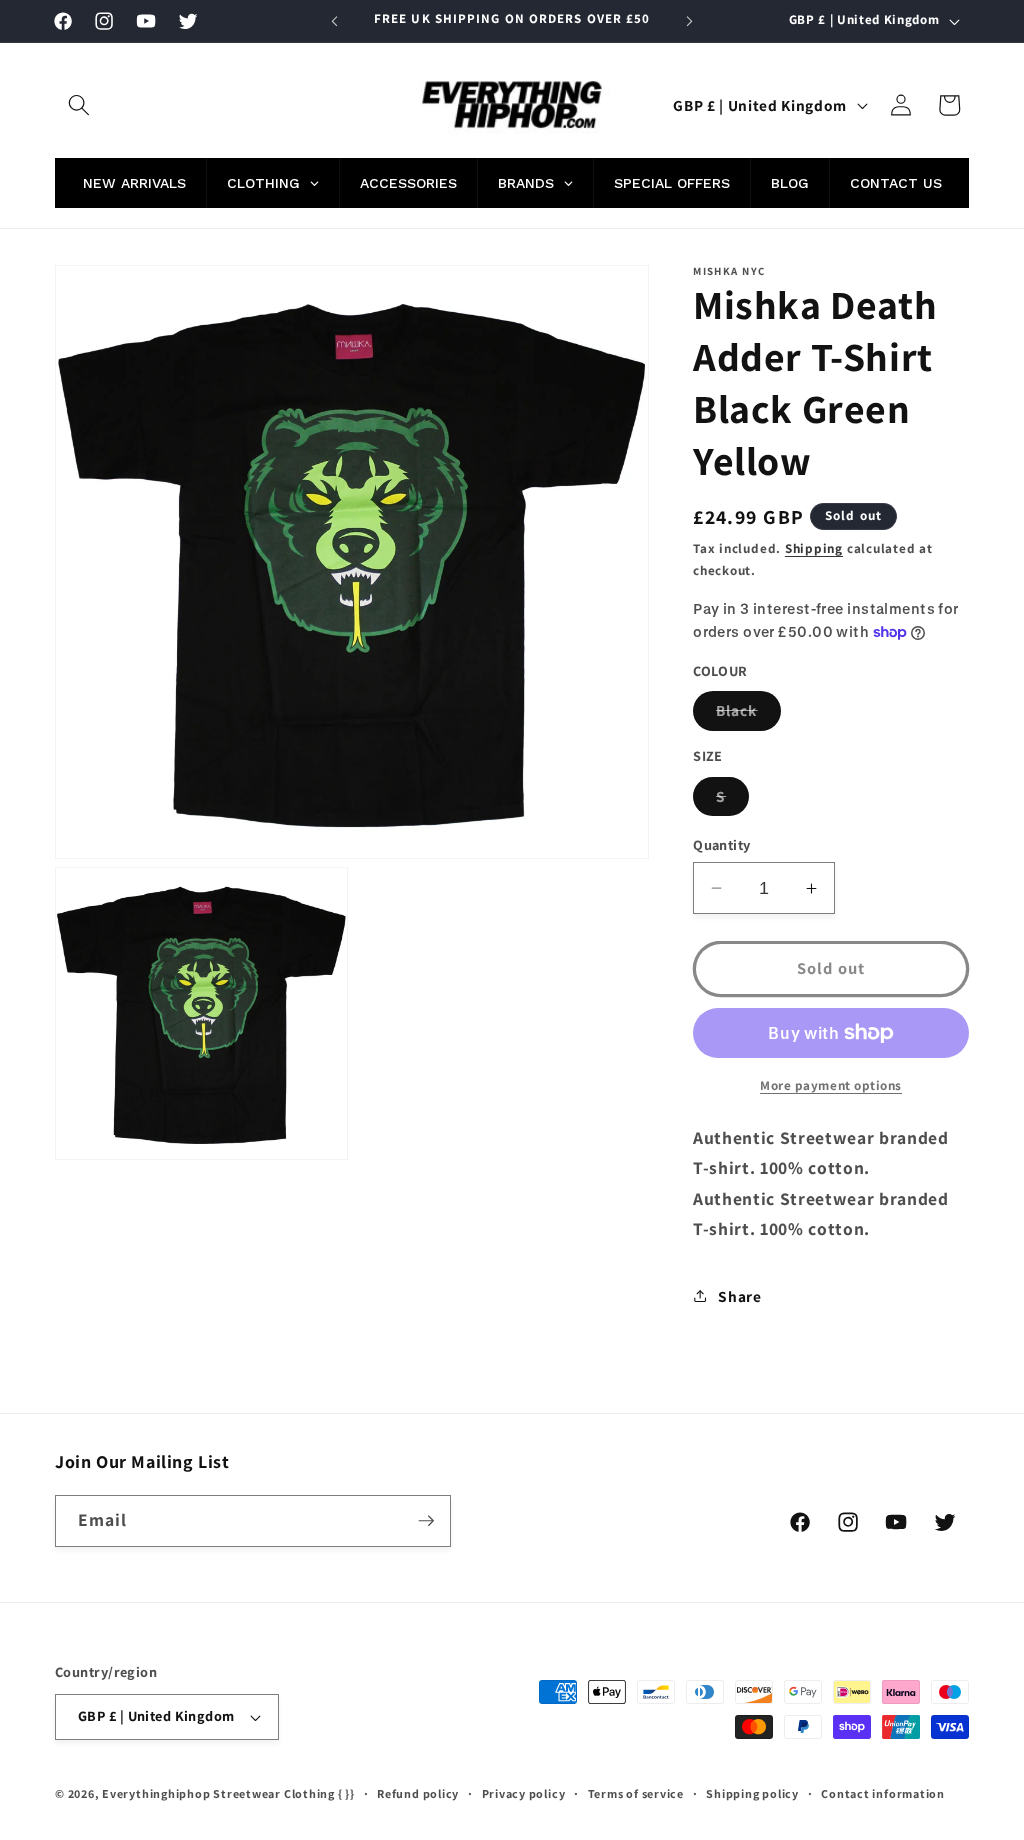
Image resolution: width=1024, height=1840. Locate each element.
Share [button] (739, 1296)
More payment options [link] (831, 1085)
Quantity (722, 844)
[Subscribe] (426, 1521)
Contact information (883, 1793)
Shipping (814, 548)
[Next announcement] (689, 21)
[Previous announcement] (335, 21)
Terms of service (636, 1793)
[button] (79, 105)
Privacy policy (524, 1793)
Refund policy (418, 1793)
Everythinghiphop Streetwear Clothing (220, 1793)
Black (748, 714)
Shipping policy (752, 1793)
